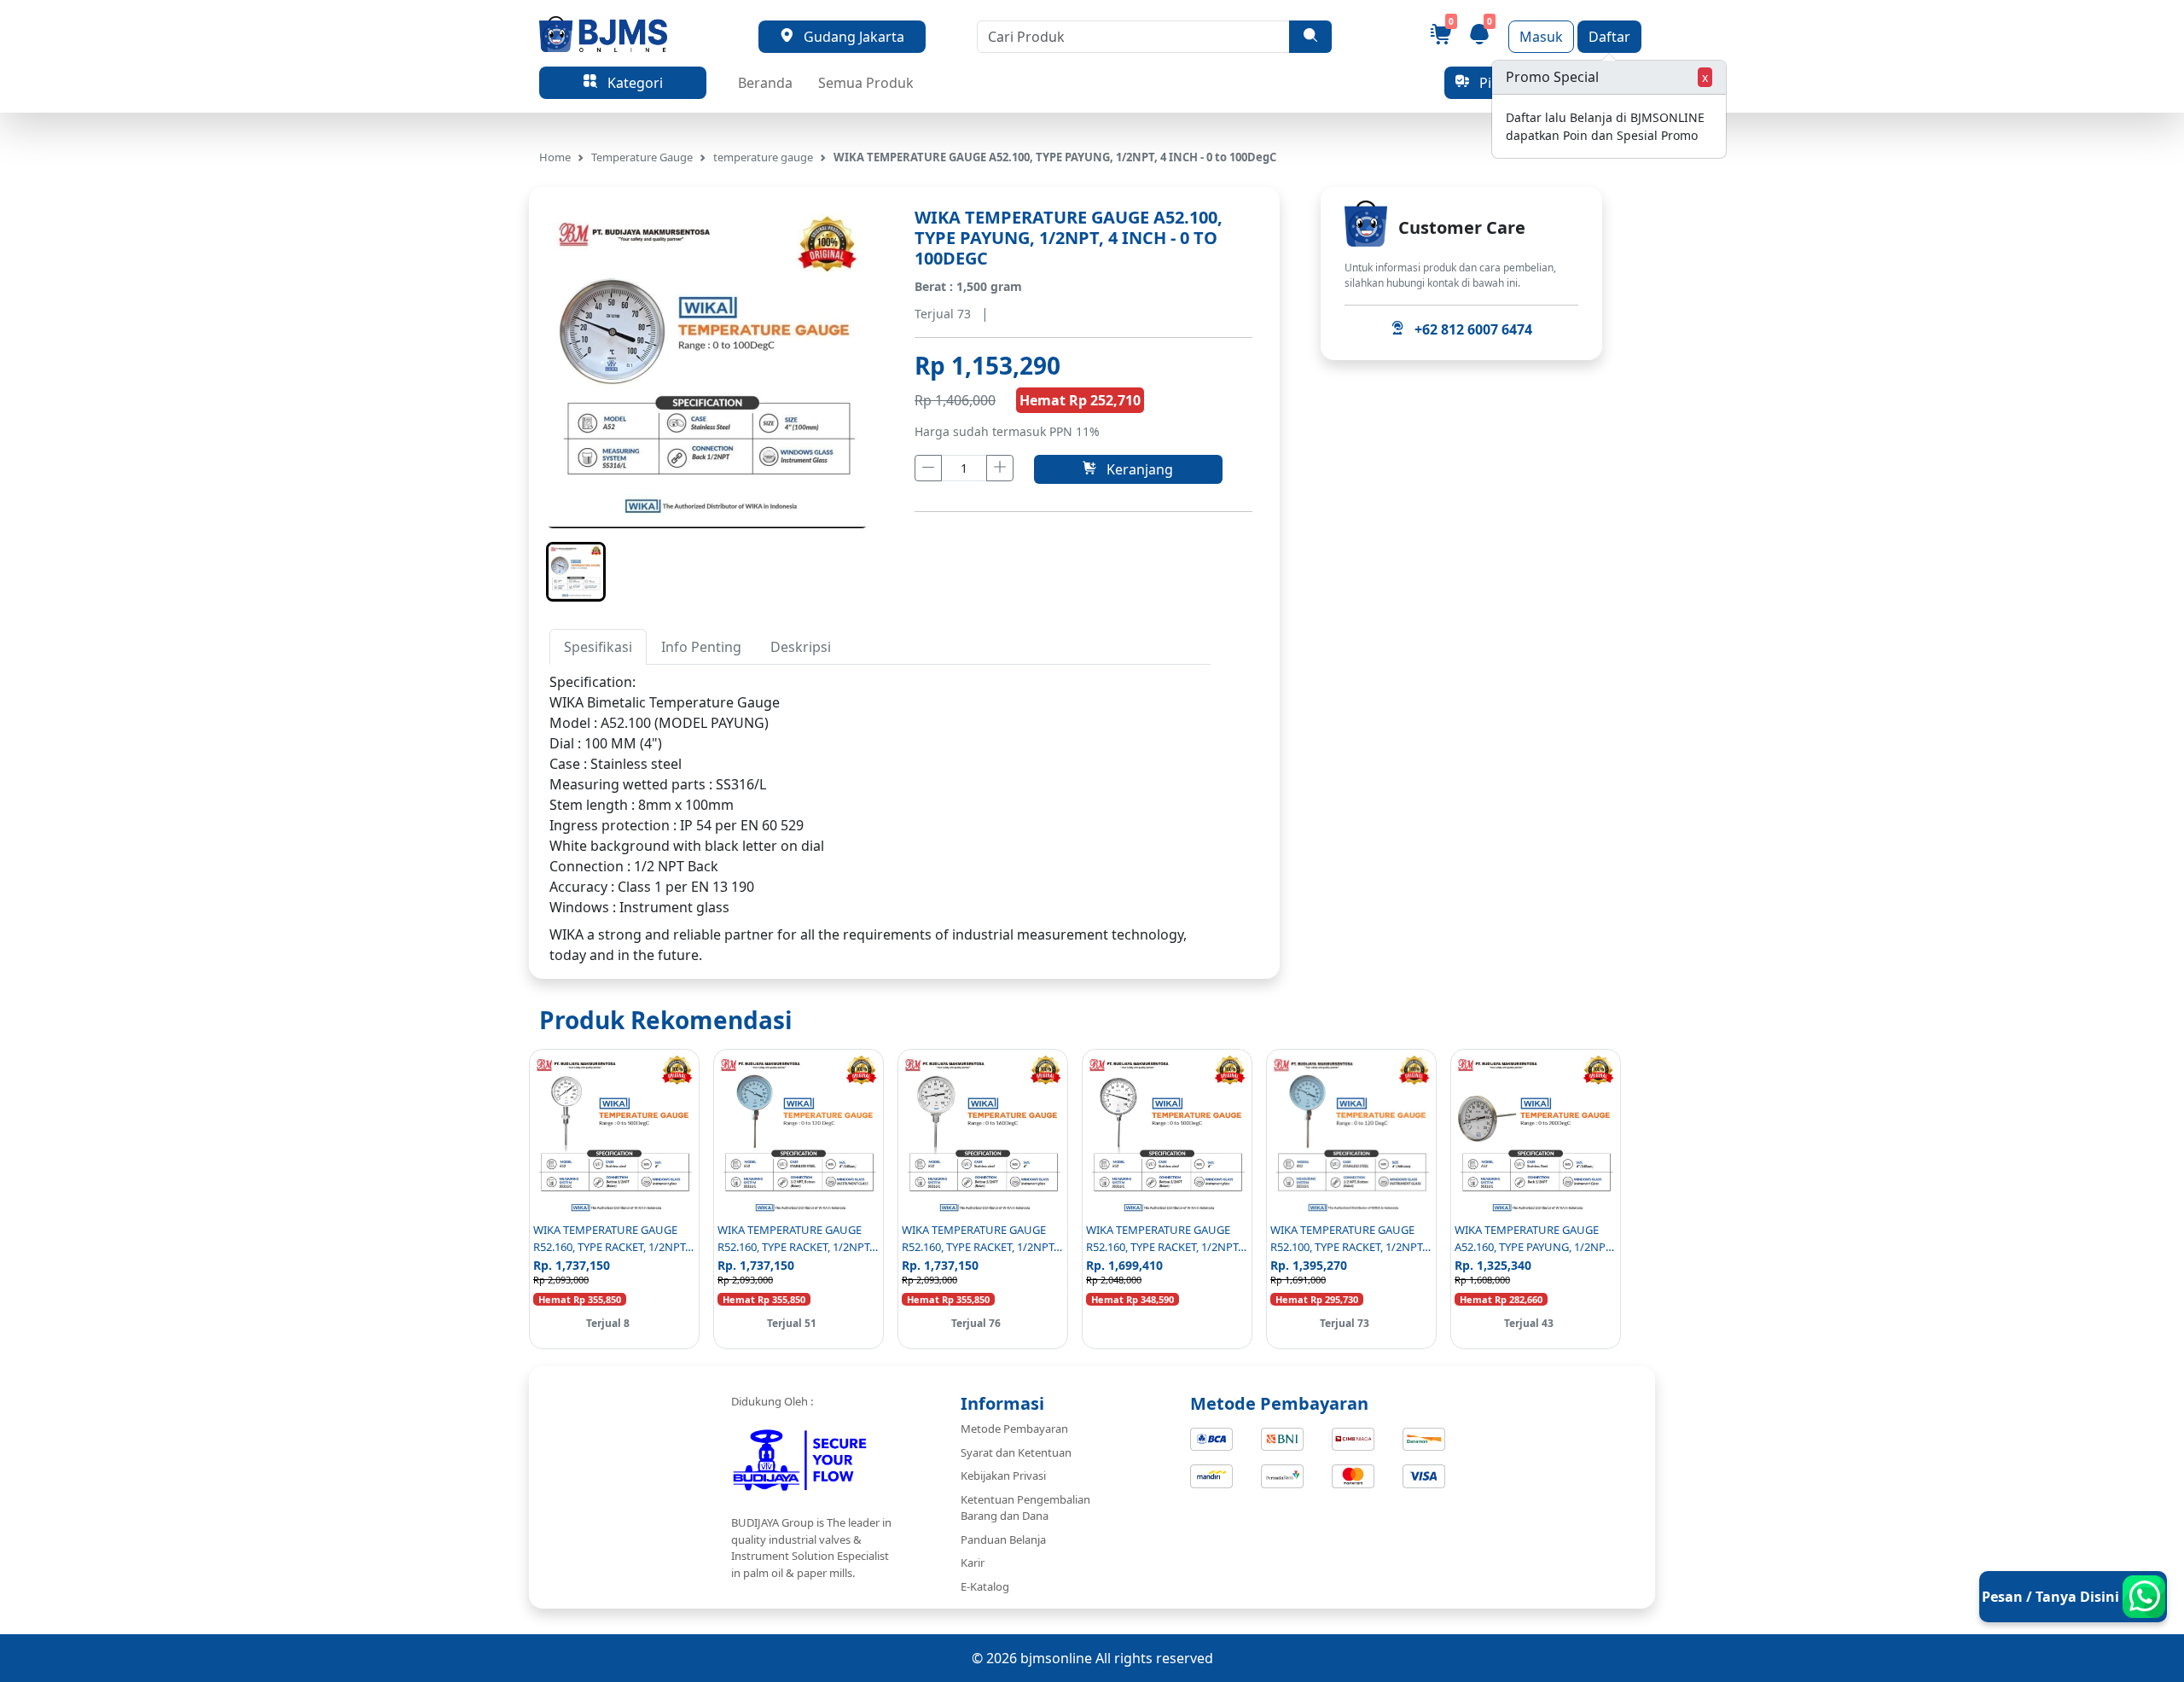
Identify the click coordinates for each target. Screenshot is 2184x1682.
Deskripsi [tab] (801, 647)
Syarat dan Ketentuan (1016, 1452)
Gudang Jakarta (849, 37)
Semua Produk (866, 83)
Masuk (1541, 37)
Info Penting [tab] (701, 647)
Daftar (1609, 37)
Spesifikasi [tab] (598, 647)
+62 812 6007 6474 (1468, 329)
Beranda (765, 83)
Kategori (630, 83)
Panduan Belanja (1003, 1539)
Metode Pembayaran (1014, 1429)
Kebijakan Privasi (1003, 1475)
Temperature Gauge (642, 157)
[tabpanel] (880, 794)
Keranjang (1135, 469)
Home (555, 157)
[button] (576, 572)
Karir (973, 1563)
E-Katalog (985, 1586)
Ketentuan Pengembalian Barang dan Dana (1025, 1508)
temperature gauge (763, 157)
